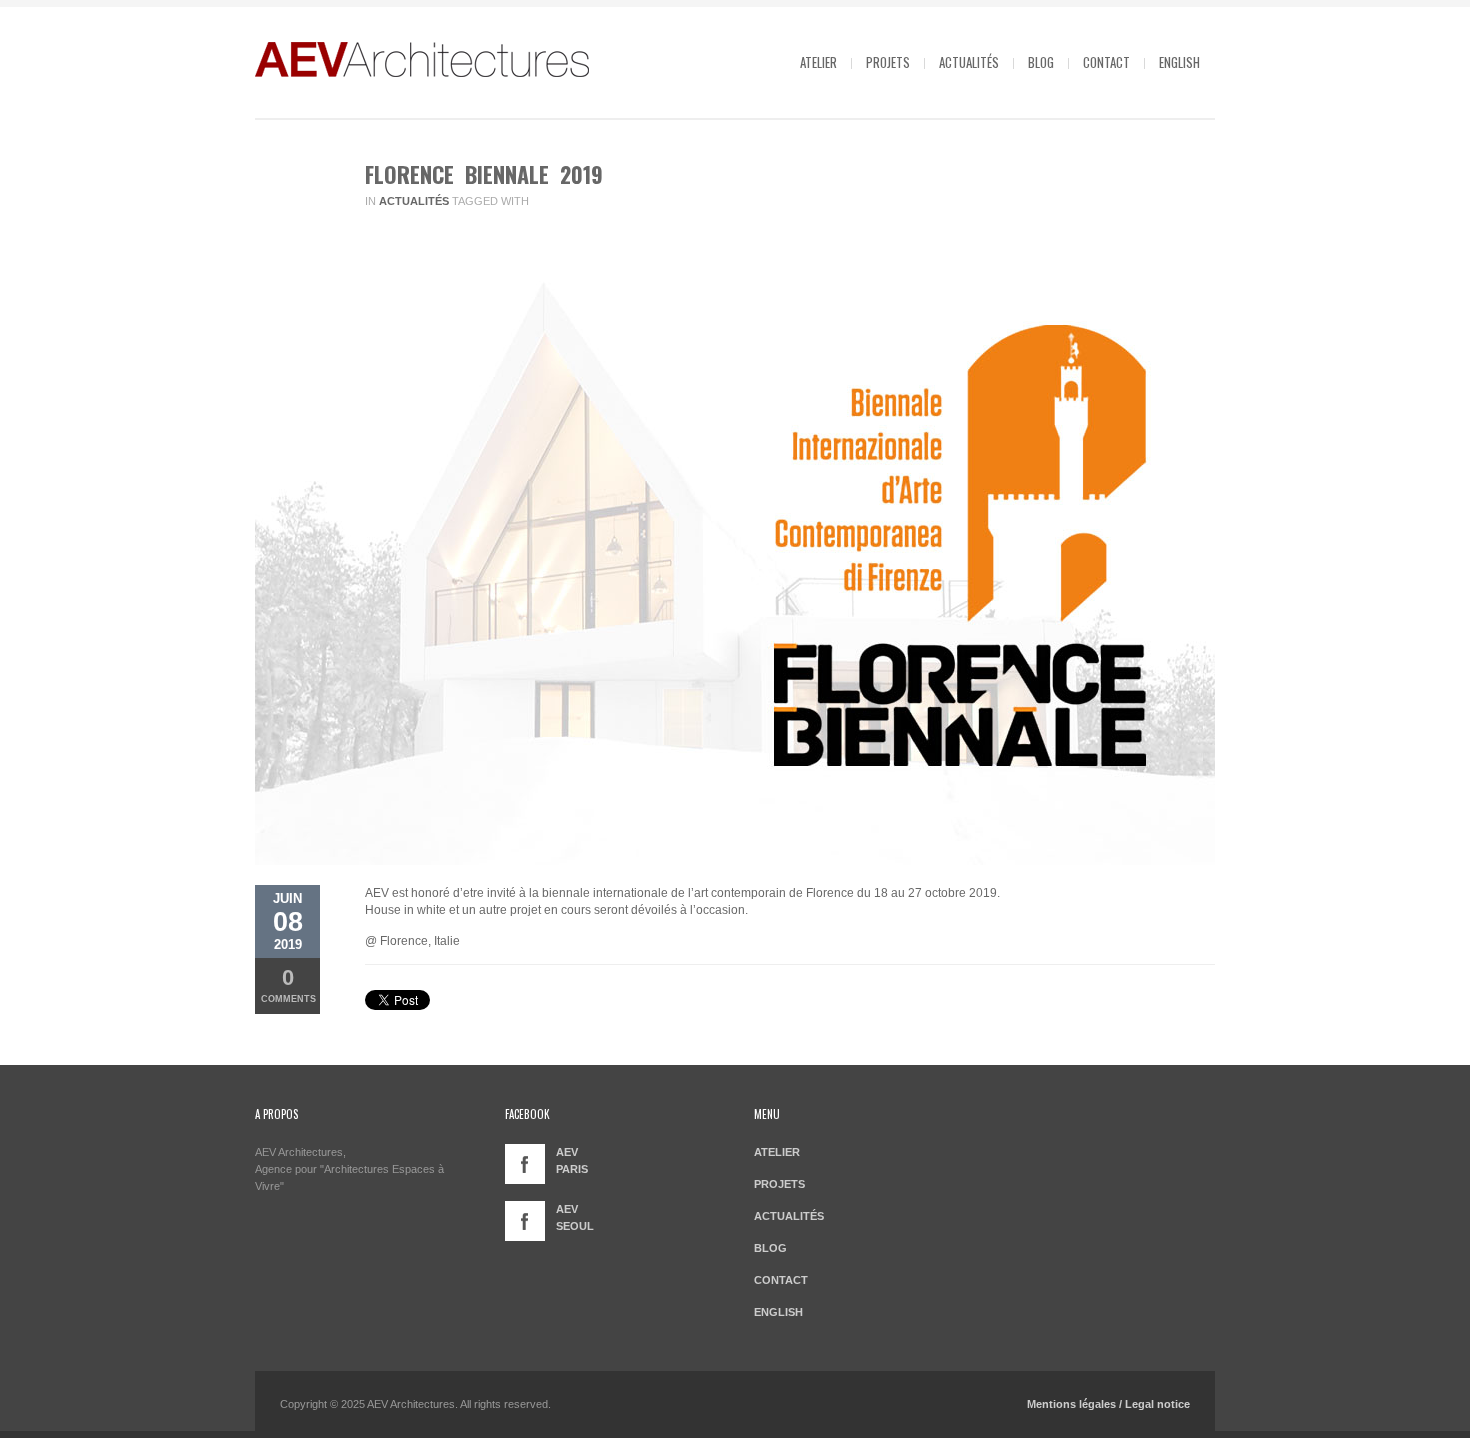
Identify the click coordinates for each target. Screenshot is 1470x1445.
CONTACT (1106, 62)
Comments (288, 984)
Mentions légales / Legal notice (1108, 1404)
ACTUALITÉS (969, 62)
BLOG (1041, 62)
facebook (525, 1164)
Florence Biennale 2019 (484, 174)
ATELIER (818, 62)
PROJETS (888, 62)
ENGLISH (1179, 62)
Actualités (414, 201)
